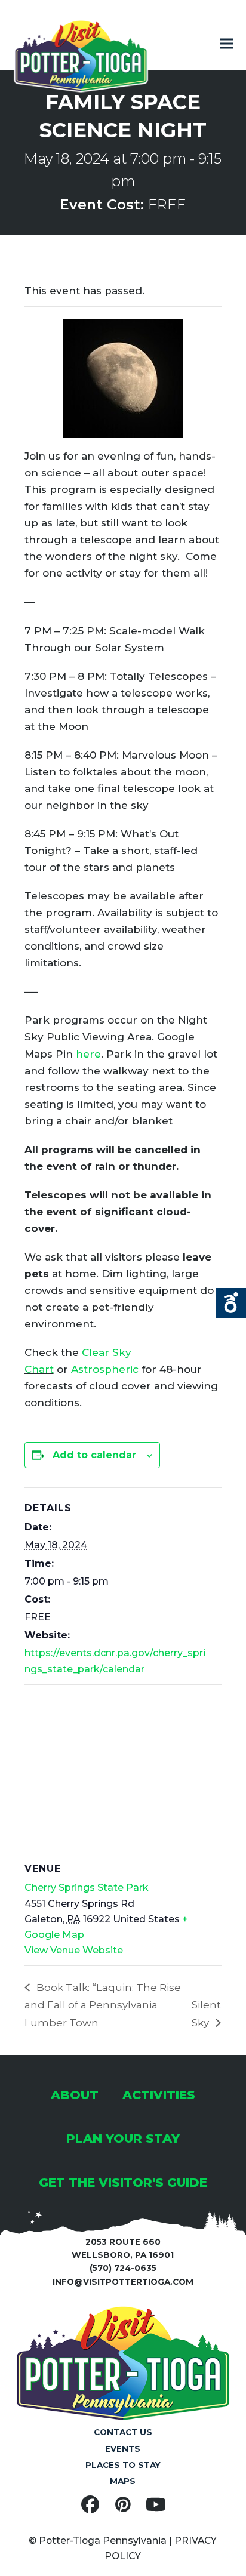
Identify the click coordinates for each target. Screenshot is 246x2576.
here (88, 1054)
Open (231, 1303)
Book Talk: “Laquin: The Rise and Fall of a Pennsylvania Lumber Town (103, 2005)
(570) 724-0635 (123, 2268)
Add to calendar (94, 1455)
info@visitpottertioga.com (123, 2282)
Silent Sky (206, 2014)
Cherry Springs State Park (87, 1888)
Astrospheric (105, 1369)
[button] (227, 44)
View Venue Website (74, 1950)
